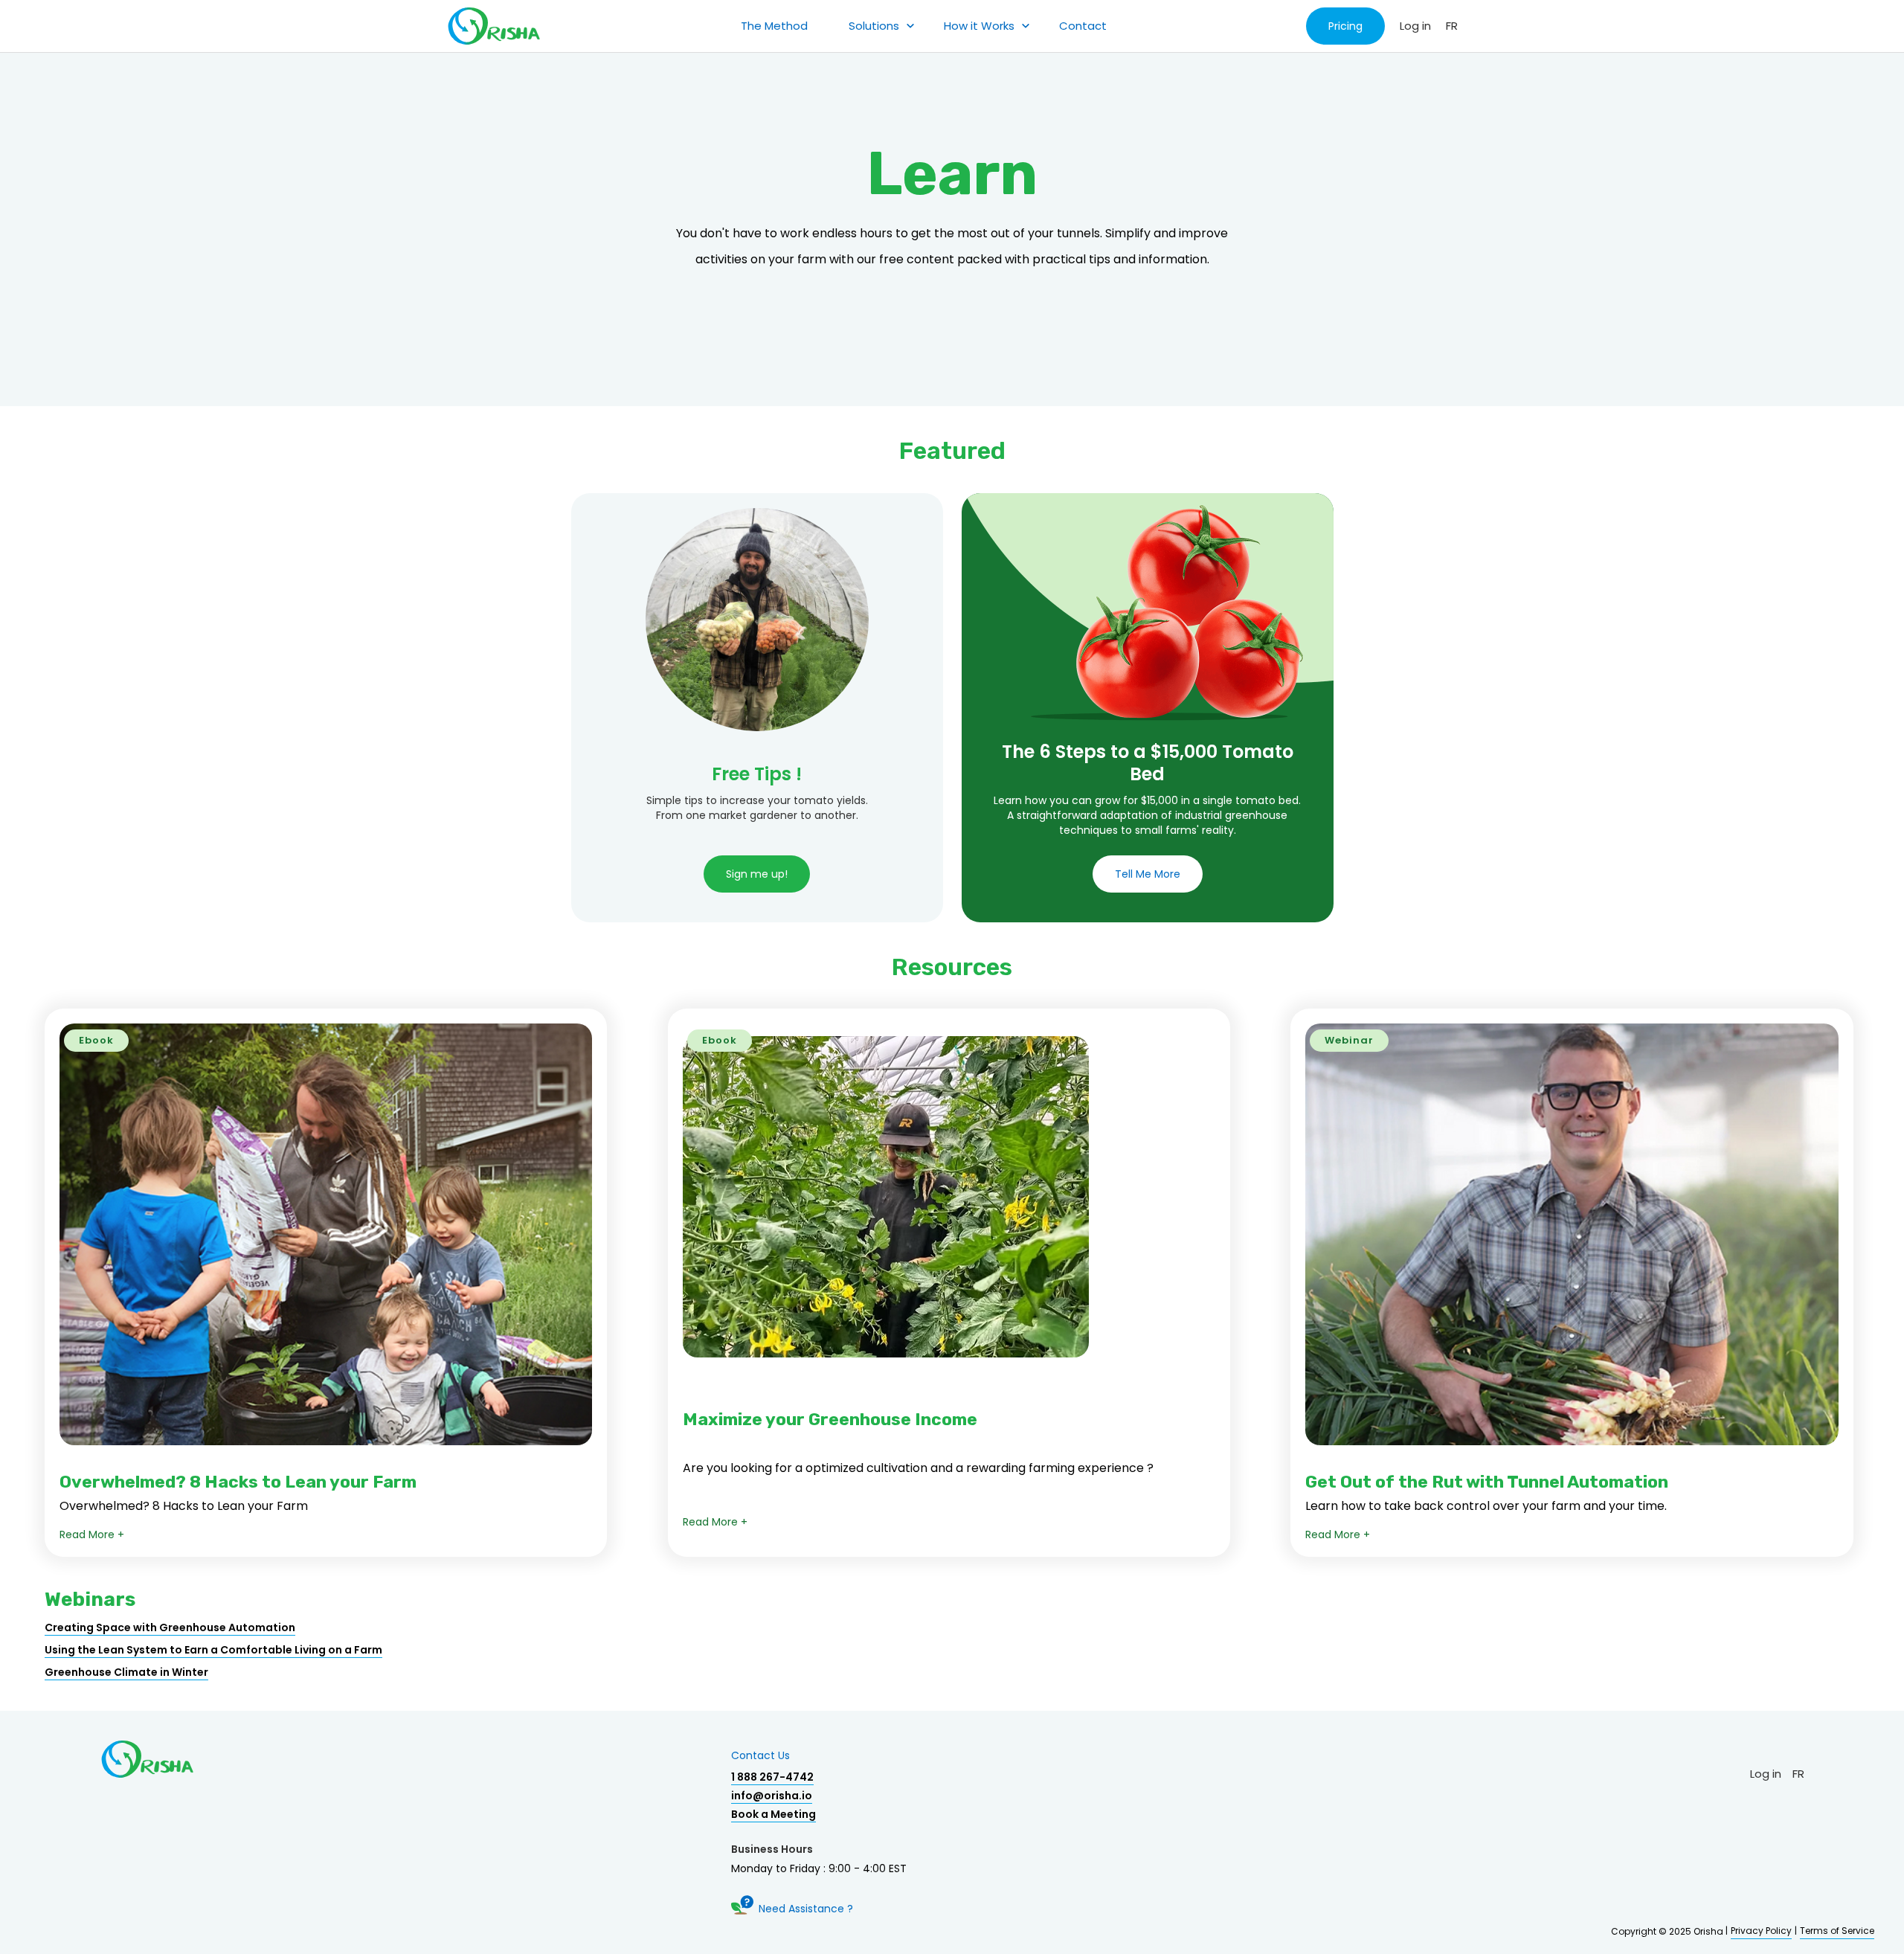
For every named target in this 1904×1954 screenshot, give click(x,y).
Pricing (1345, 26)
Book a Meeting (773, 1814)
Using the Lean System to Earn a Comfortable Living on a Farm (213, 1650)
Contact (1083, 26)
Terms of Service (1837, 1931)
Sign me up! (757, 874)
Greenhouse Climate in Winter (126, 1672)
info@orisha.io (772, 1796)
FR (1452, 26)
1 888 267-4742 (772, 1777)
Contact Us (760, 1755)
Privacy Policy (1761, 1931)
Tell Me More (1148, 874)
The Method (774, 26)
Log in (1415, 26)
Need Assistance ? (806, 1909)
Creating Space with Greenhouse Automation (170, 1627)
